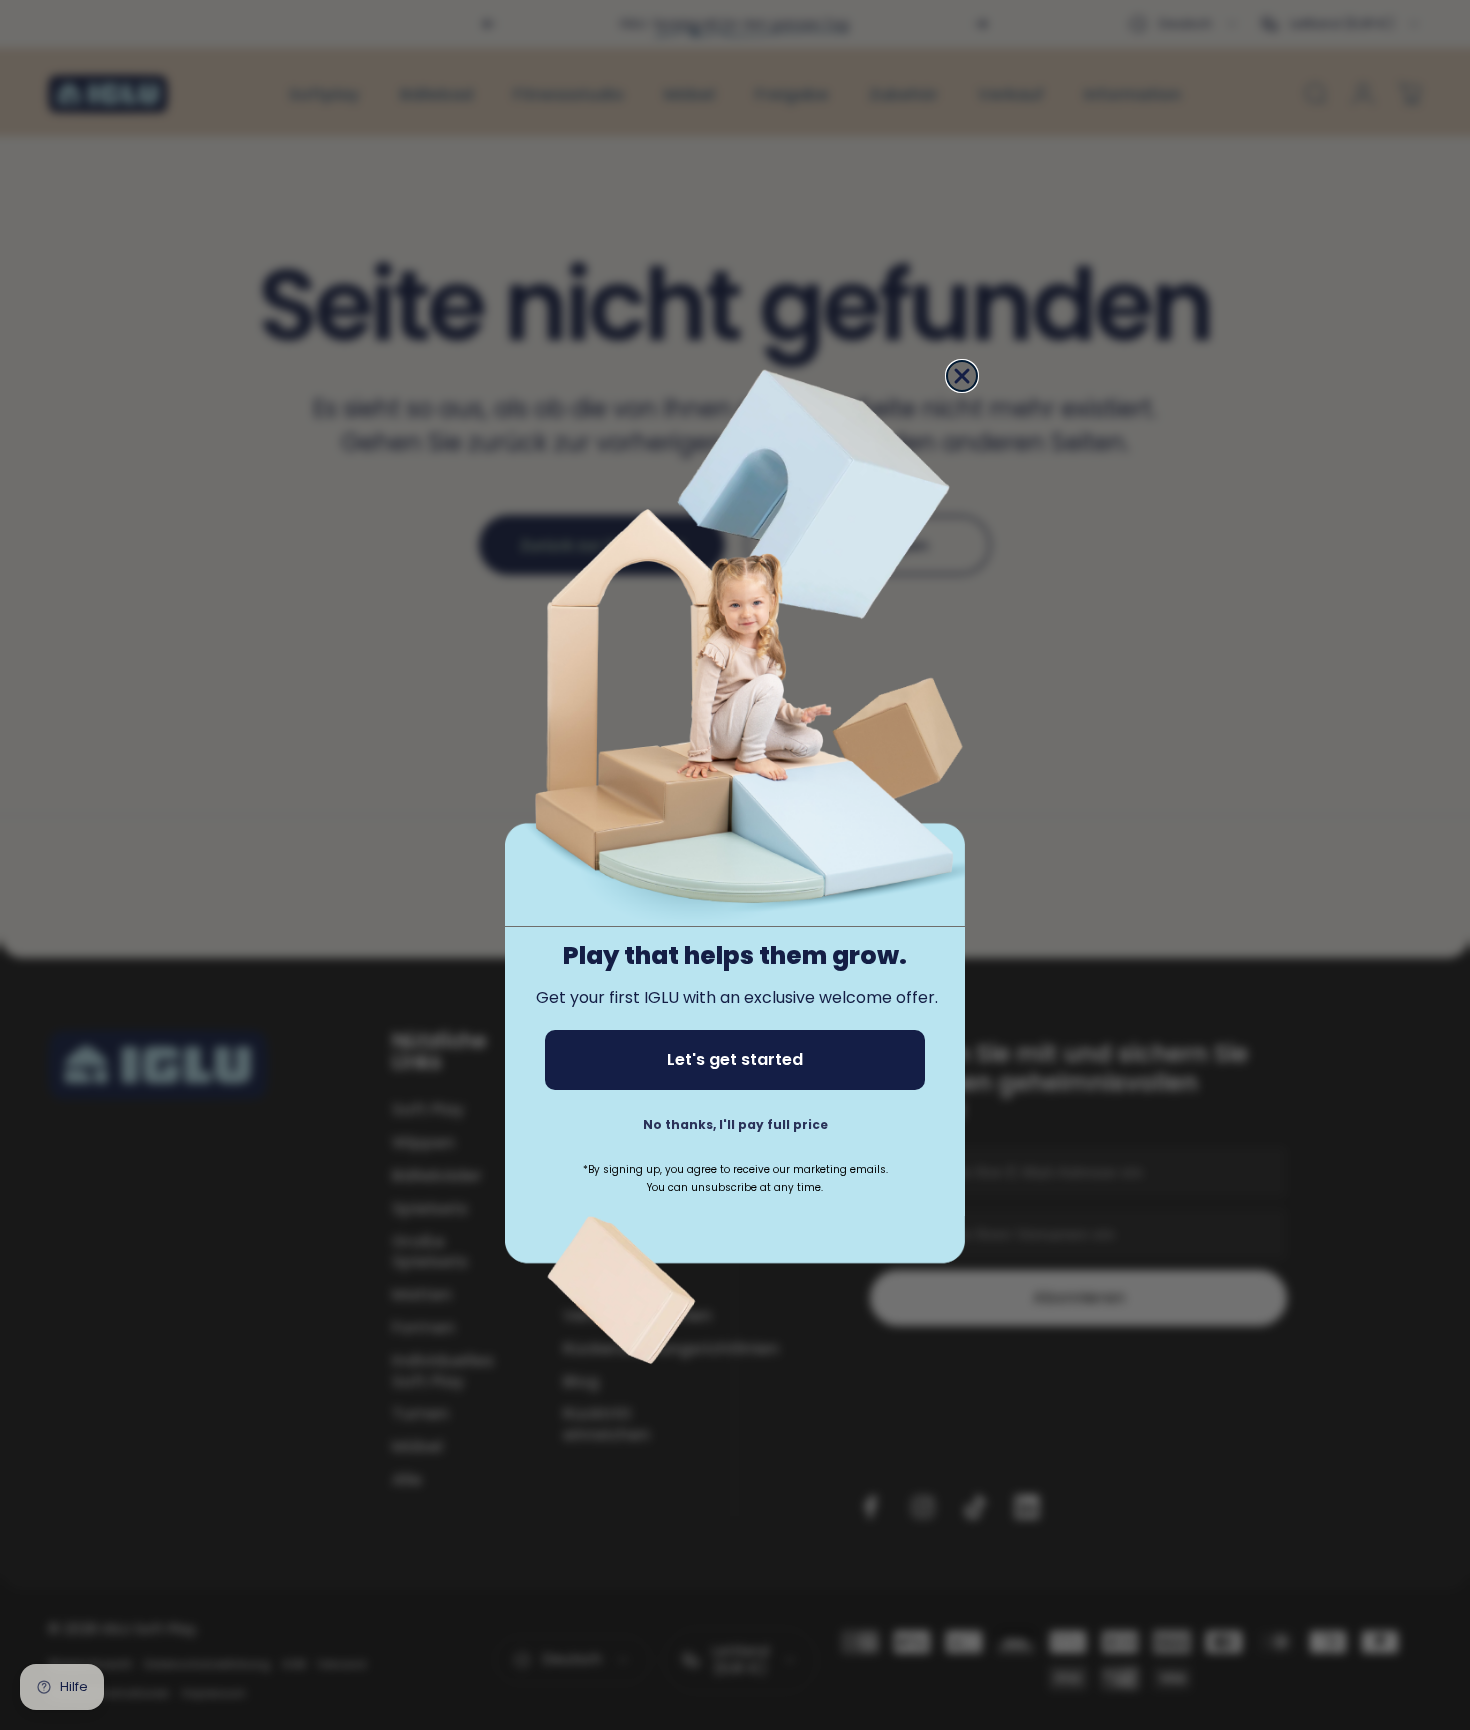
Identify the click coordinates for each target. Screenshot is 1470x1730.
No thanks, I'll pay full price (735, 1123)
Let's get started (735, 1058)
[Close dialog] (962, 376)
